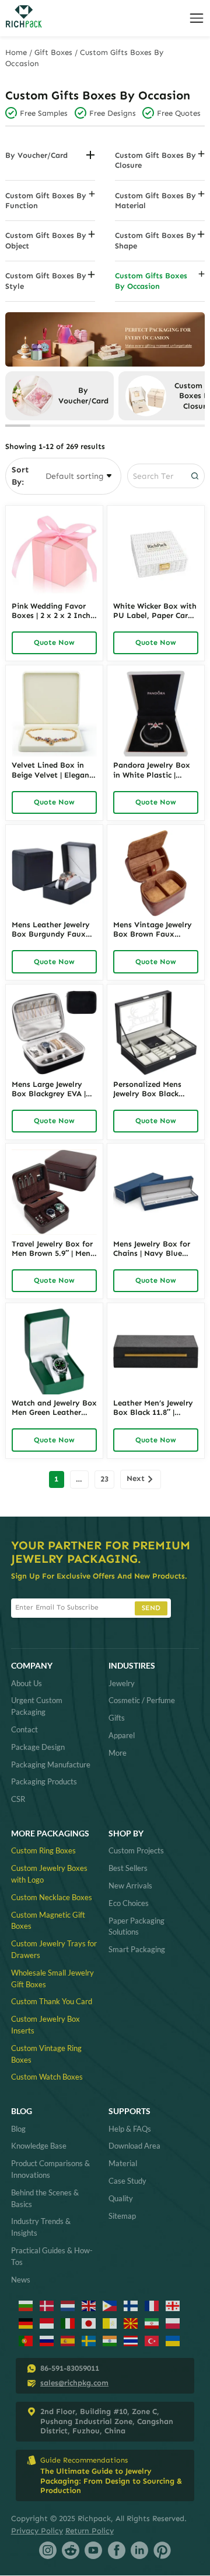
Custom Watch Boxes (47, 2077)
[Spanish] (68, 2341)
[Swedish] (89, 2341)
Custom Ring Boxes (43, 1850)
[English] (89, 2306)
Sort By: (20, 476)
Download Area (134, 2146)
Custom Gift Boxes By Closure (155, 160)
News (21, 2280)
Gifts (117, 1718)
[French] (152, 2306)
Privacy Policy (37, 2531)
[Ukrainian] (173, 2341)
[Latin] (110, 2323)
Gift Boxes (53, 52)
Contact (24, 1729)
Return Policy (90, 2531)
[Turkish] (152, 2341)
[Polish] (173, 2323)
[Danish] (47, 2306)
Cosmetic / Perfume (142, 1700)
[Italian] (68, 2323)
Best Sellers (128, 1868)
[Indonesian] (47, 2323)
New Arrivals (130, 1886)
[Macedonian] (131, 2323)
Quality (121, 2198)
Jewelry (122, 1683)
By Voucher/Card (36, 155)
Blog (18, 2129)
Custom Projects (136, 1850)
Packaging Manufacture (51, 1764)
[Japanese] (89, 2323)
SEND (151, 1608)
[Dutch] (68, 2306)
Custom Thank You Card (52, 2001)
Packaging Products (44, 1781)
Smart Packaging (137, 1949)
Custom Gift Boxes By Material (155, 201)
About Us (27, 1683)
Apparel (122, 1735)
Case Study (127, 2181)
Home (16, 52)
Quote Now (54, 642)
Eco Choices (129, 1903)
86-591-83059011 (70, 2368)
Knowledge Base (39, 2146)
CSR (18, 1799)
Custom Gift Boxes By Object (46, 240)
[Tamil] (110, 2341)
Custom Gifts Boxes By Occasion (151, 281)
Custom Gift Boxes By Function (46, 201)
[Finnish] (131, 2306)
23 (104, 1479)
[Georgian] (173, 2306)
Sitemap (122, 2216)
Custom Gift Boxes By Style (46, 281)
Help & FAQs (130, 2129)
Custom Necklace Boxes (52, 1897)
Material (123, 2163)
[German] (26, 2323)
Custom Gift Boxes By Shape (155, 240)
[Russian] (47, 2341)
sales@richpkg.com (74, 2383)
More (118, 1753)
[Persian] (152, 2323)
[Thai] (131, 2341)
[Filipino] (110, 2306)
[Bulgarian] (26, 2306)
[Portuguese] (26, 2341)
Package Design (38, 1747)
